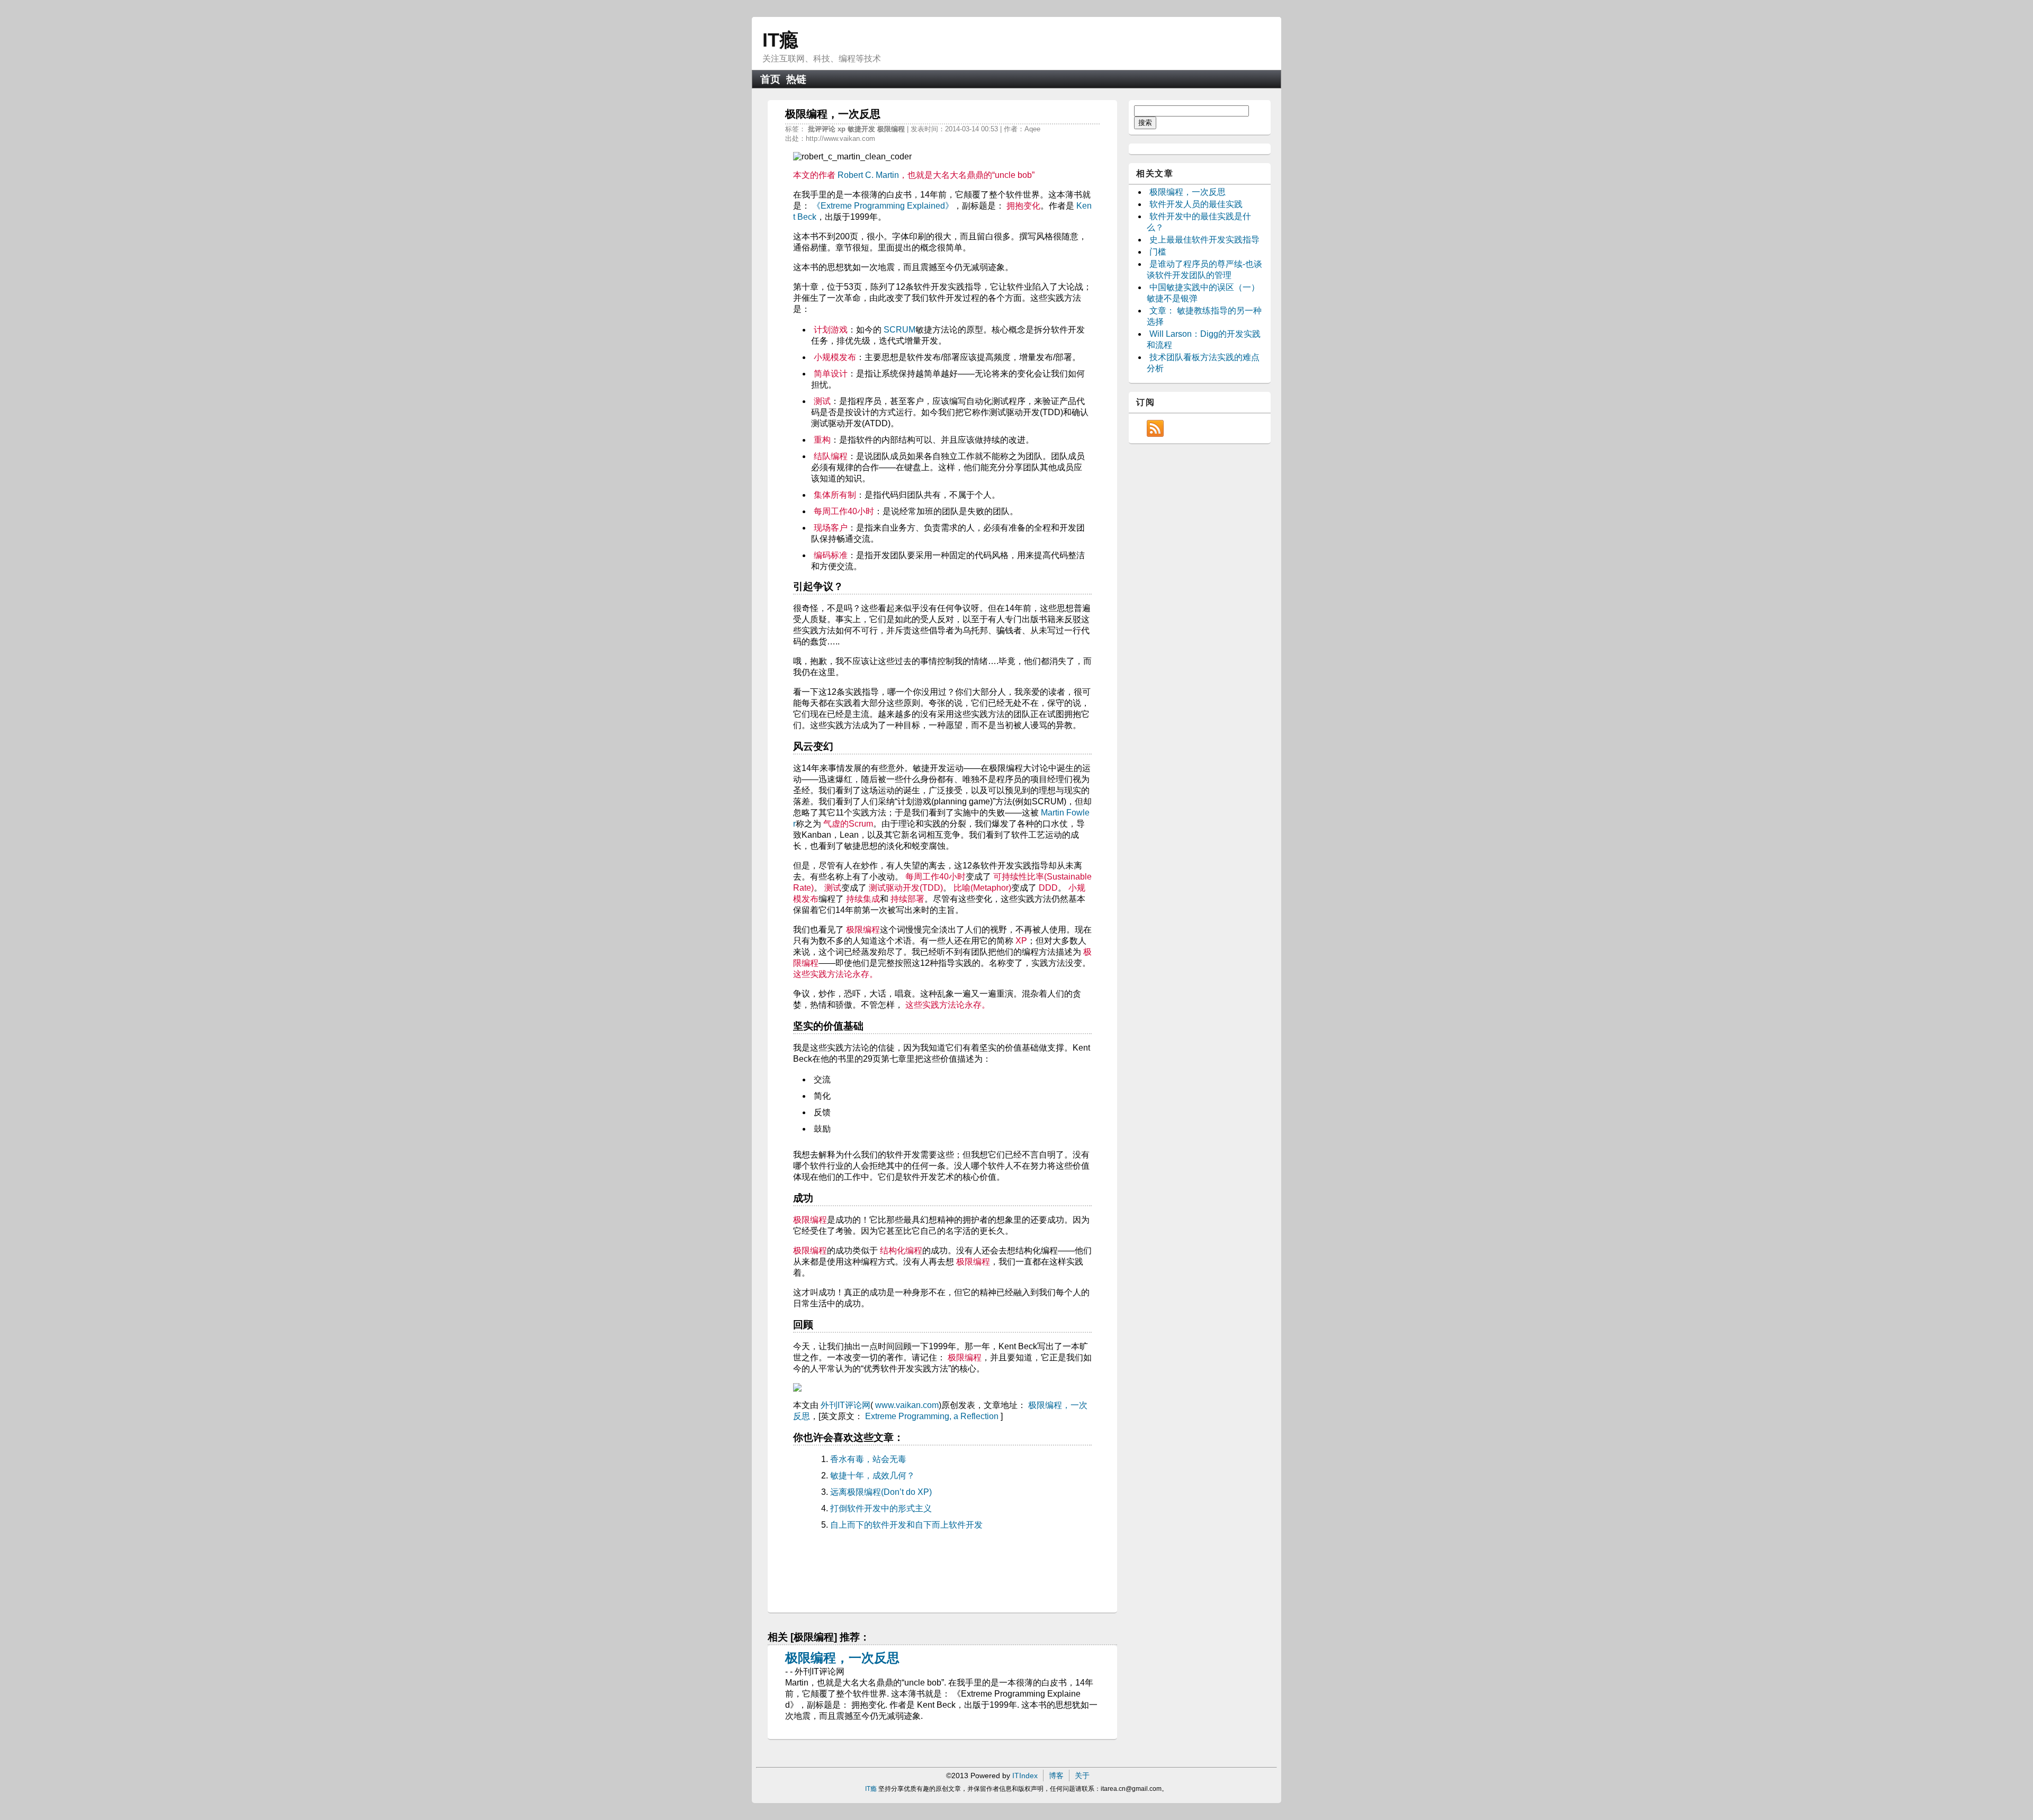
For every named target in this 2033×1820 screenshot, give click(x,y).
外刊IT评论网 (845, 1405)
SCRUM (899, 330)
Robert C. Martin (868, 175)
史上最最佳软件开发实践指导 (1204, 240)
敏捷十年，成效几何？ (872, 1476)
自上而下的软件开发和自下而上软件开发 (906, 1525)
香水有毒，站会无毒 (868, 1459)
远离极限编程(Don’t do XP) (881, 1492)
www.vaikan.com (907, 1405)
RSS (1155, 428)
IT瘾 (780, 40)
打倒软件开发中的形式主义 (881, 1508)
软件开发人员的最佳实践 (1196, 204)
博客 (1056, 1776)
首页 (770, 79)
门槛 (1158, 252)
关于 (1082, 1776)
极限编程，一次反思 (842, 1658)
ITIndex (1025, 1776)
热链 (796, 79)
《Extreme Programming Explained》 (883, 206)
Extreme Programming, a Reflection (932, 1416)
